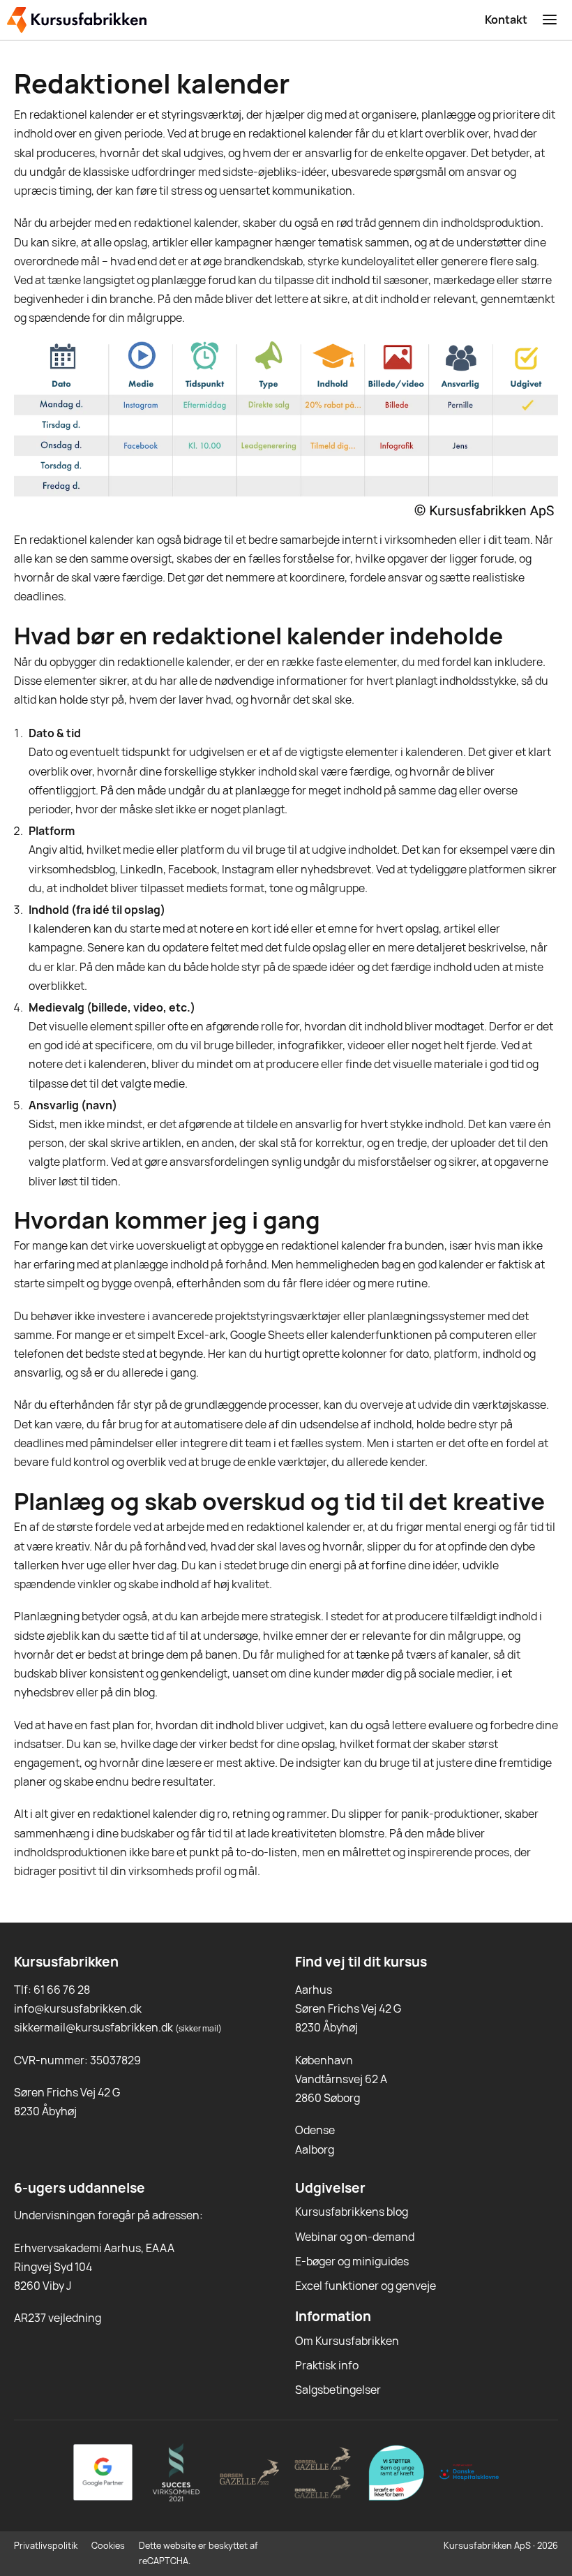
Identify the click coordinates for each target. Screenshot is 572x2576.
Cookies (108, 2545)
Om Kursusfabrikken (347, 2341)
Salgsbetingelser (338, 2390)
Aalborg (315, 2149)
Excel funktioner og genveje (366, 2286)
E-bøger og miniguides (352, 2261)
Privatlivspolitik (46, 2545)
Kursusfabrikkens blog (352, 2212)
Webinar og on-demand (355, 2237)
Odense (315, 2130)
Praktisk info (327, 2365)
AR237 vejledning (58, 2318)
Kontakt (506, 20)
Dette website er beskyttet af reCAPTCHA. (198, 2553)
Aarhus (314, 1990)
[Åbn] (550, 20)
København (324, 2060)
